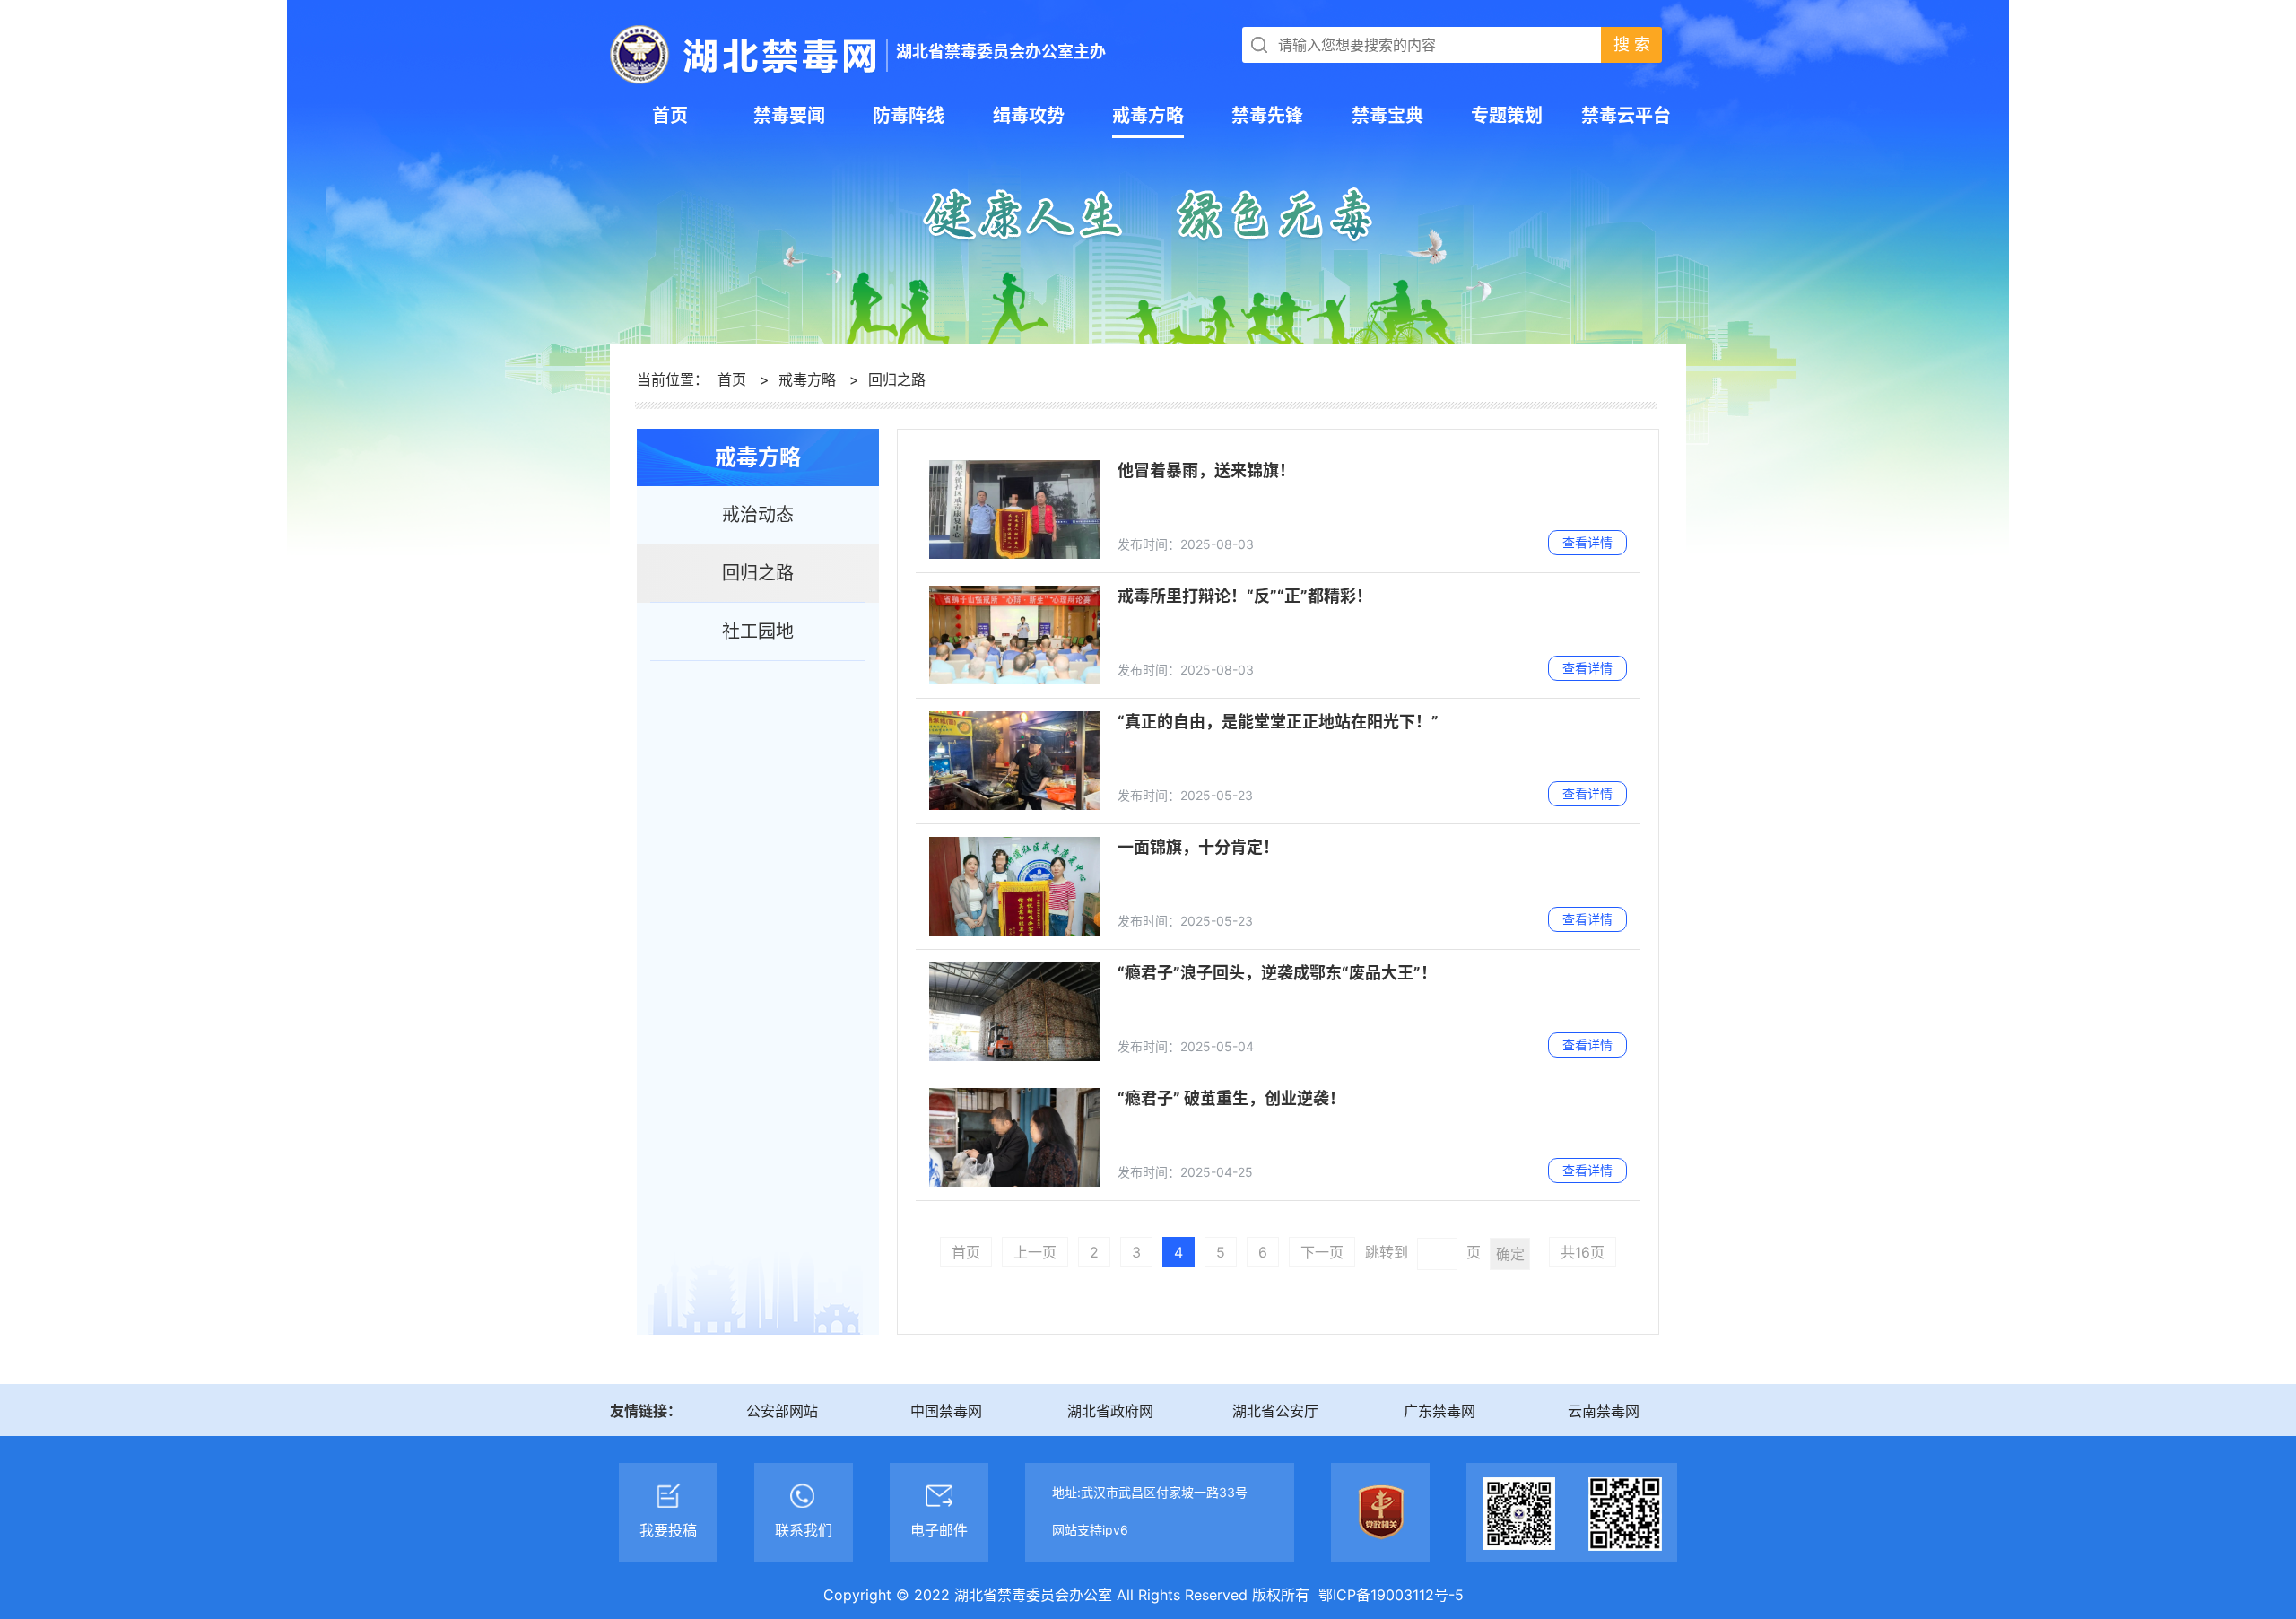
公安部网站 (782, 1411)
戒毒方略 (807, 379)
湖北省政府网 (1110, 1411)
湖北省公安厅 (1275, 1411)
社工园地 (758, 631)
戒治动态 (758, 515)
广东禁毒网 (1439, 1411)
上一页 (1035, 1252)
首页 (732, 379)
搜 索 (1632, 44)
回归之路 (897, 379)
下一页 (1322, 1252)
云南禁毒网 (1604, 1411)
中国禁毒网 (946, 1411)
